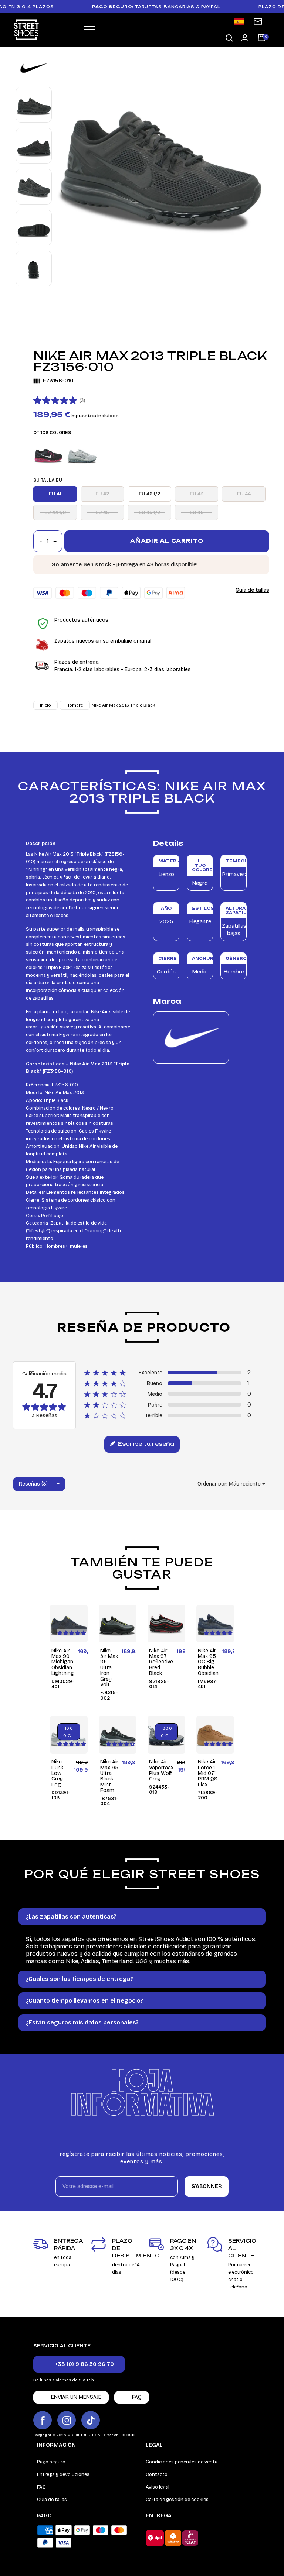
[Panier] (261, 38)
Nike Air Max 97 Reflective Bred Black (161, 1662)
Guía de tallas (252, 590)
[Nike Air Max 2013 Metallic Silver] (82, 454)
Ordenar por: (212, 1484)
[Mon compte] (245, 38)
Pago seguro (51, 2462)
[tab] (142, 1917)
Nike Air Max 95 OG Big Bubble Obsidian (208, 1662)
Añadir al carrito (167, 541)
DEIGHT (128, 2435)
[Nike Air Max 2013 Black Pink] (49, 454)
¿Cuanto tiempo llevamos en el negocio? (84, 2001)
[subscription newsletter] (258, 21)
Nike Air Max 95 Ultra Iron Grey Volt (109, 1668)
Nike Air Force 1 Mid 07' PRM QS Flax (208, 1773)
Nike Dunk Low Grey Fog (57, 1773)
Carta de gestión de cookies (177, 2500)
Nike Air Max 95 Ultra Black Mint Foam (109, 1776)
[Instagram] (67, 2420)
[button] (229, 38)
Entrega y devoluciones (63, 2474)
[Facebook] (43, 2420)
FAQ (41, 2487)
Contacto (157, 2474)
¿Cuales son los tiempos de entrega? (80, 1979)
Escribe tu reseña (145, 1444)
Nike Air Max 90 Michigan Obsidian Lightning (63, 1662)
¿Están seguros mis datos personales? (82, 2022)
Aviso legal (158, 2487)
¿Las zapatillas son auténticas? (71, 1916)
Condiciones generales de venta (182, 2462)
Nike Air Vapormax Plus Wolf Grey (161, 1770)
